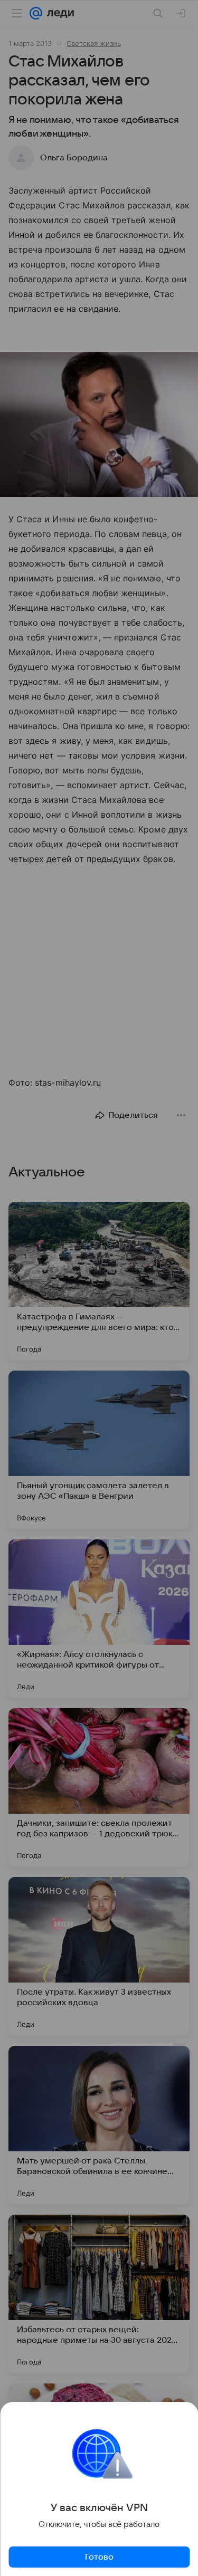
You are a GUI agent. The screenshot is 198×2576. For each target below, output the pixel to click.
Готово (99, 2557)
